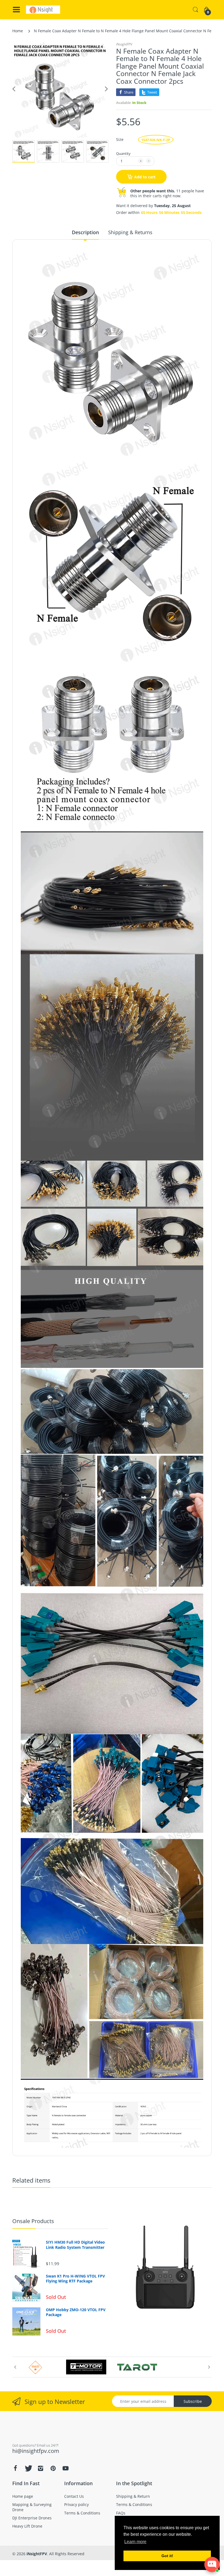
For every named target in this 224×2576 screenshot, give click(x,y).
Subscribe (193, 2410)
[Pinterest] (53, 2513)
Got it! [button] (167, 2556)
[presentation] (15, 2371)
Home (18, 31)
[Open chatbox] (212, 2565)
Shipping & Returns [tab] (130, 232)
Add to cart (145, 177)
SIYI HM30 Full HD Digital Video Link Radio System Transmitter (75, 2245)
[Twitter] (28, 2513)
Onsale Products (33, 2221)
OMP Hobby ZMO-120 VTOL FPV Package (76, 2312)
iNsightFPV (124, 44)
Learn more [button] (135, 2542)
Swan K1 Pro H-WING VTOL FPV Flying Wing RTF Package (75, 2279)
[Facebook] (15, 2513)
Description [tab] (85, 232)
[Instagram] (40, 2513)
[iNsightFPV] (43, 10)
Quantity (123, 153)
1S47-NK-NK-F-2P (156, 140)
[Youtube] (66, 2513)
